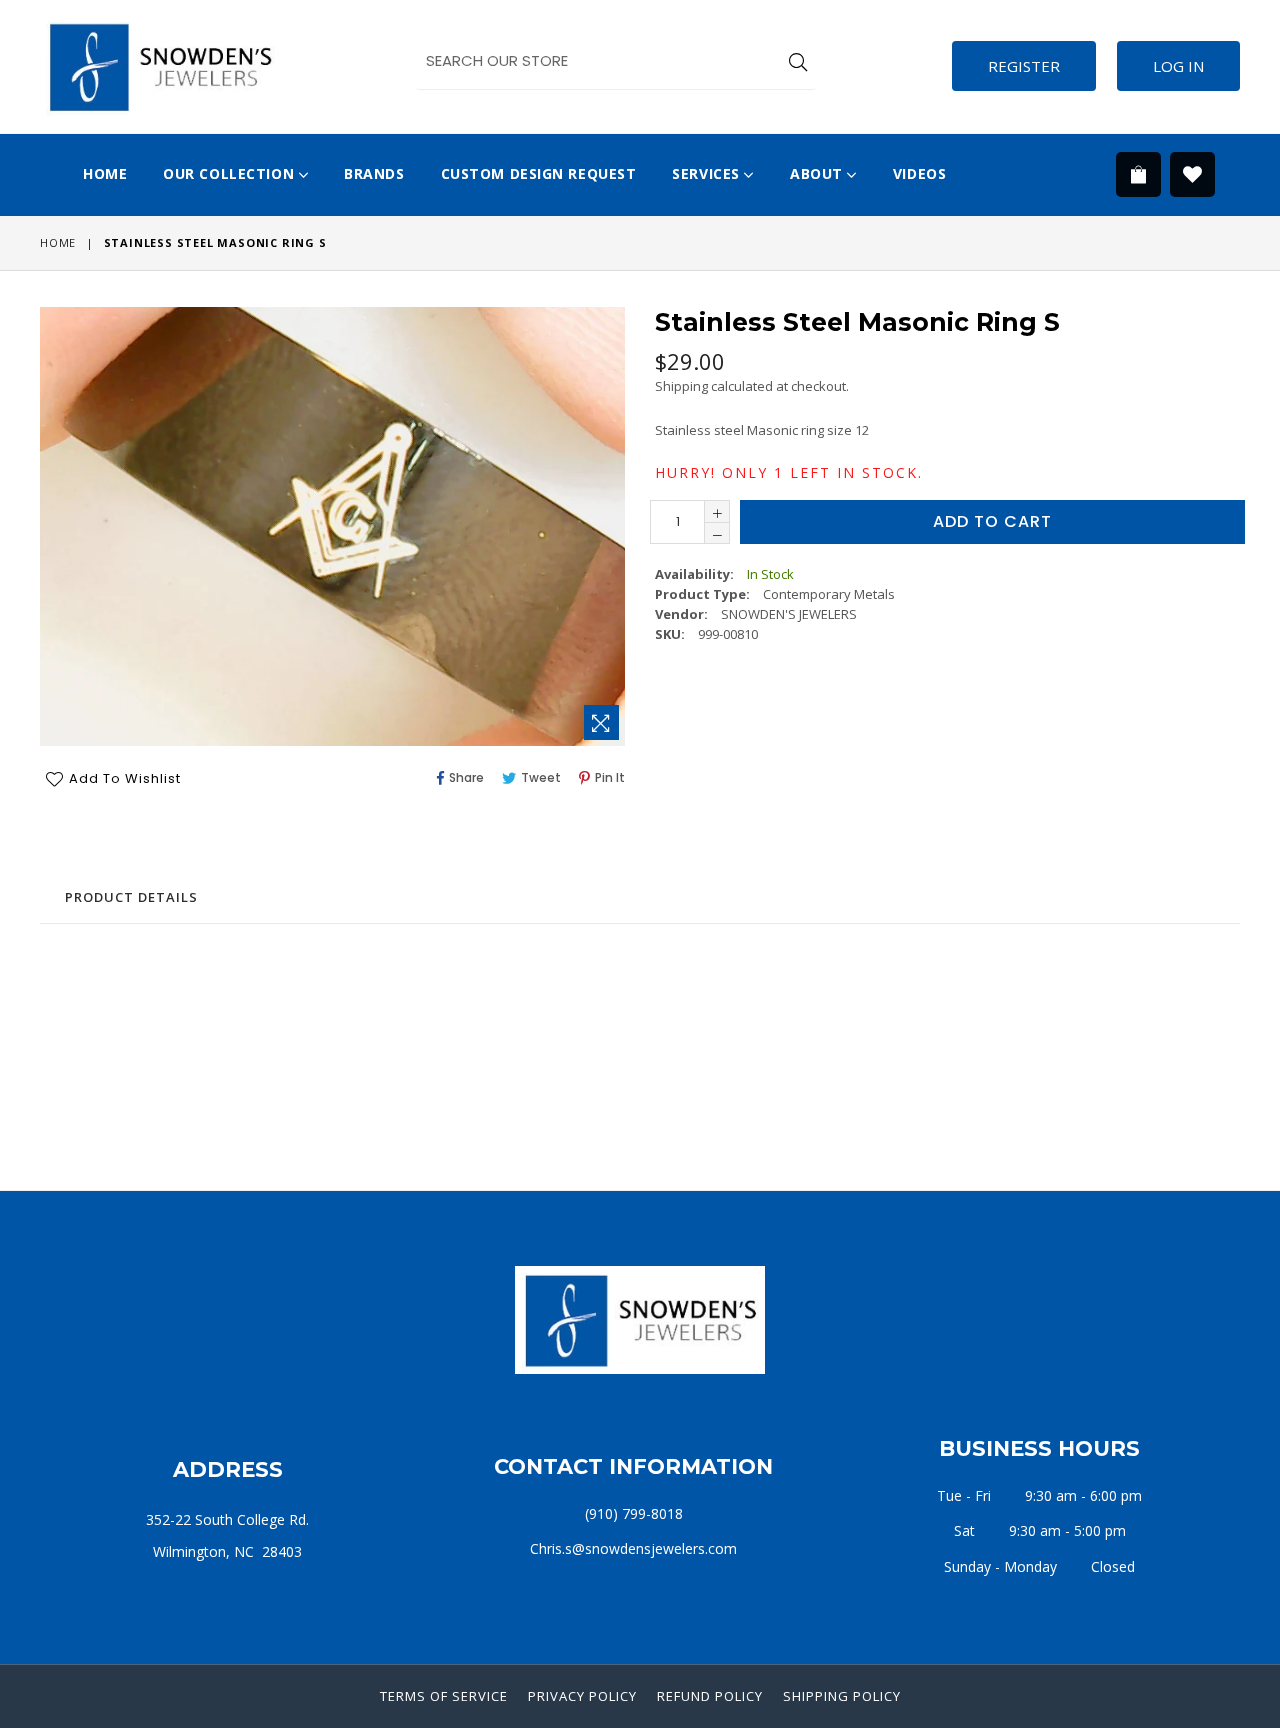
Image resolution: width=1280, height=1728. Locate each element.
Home (105, 173)
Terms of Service (444, 1696)
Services (708, 173)
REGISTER (1024, 66)
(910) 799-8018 (634, 1513)
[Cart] (1138, 189)
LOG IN (1178, 66)
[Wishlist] (1192, 175)
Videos (919, 173)
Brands (374, 173)
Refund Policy (710, 1696)
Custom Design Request (539, 173)
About (818, 173)
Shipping (681, 386)
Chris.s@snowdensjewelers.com (633, 1548)
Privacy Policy (582, 1696)
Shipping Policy (842, 1696)
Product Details (131, 897)
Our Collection (230, 173)
